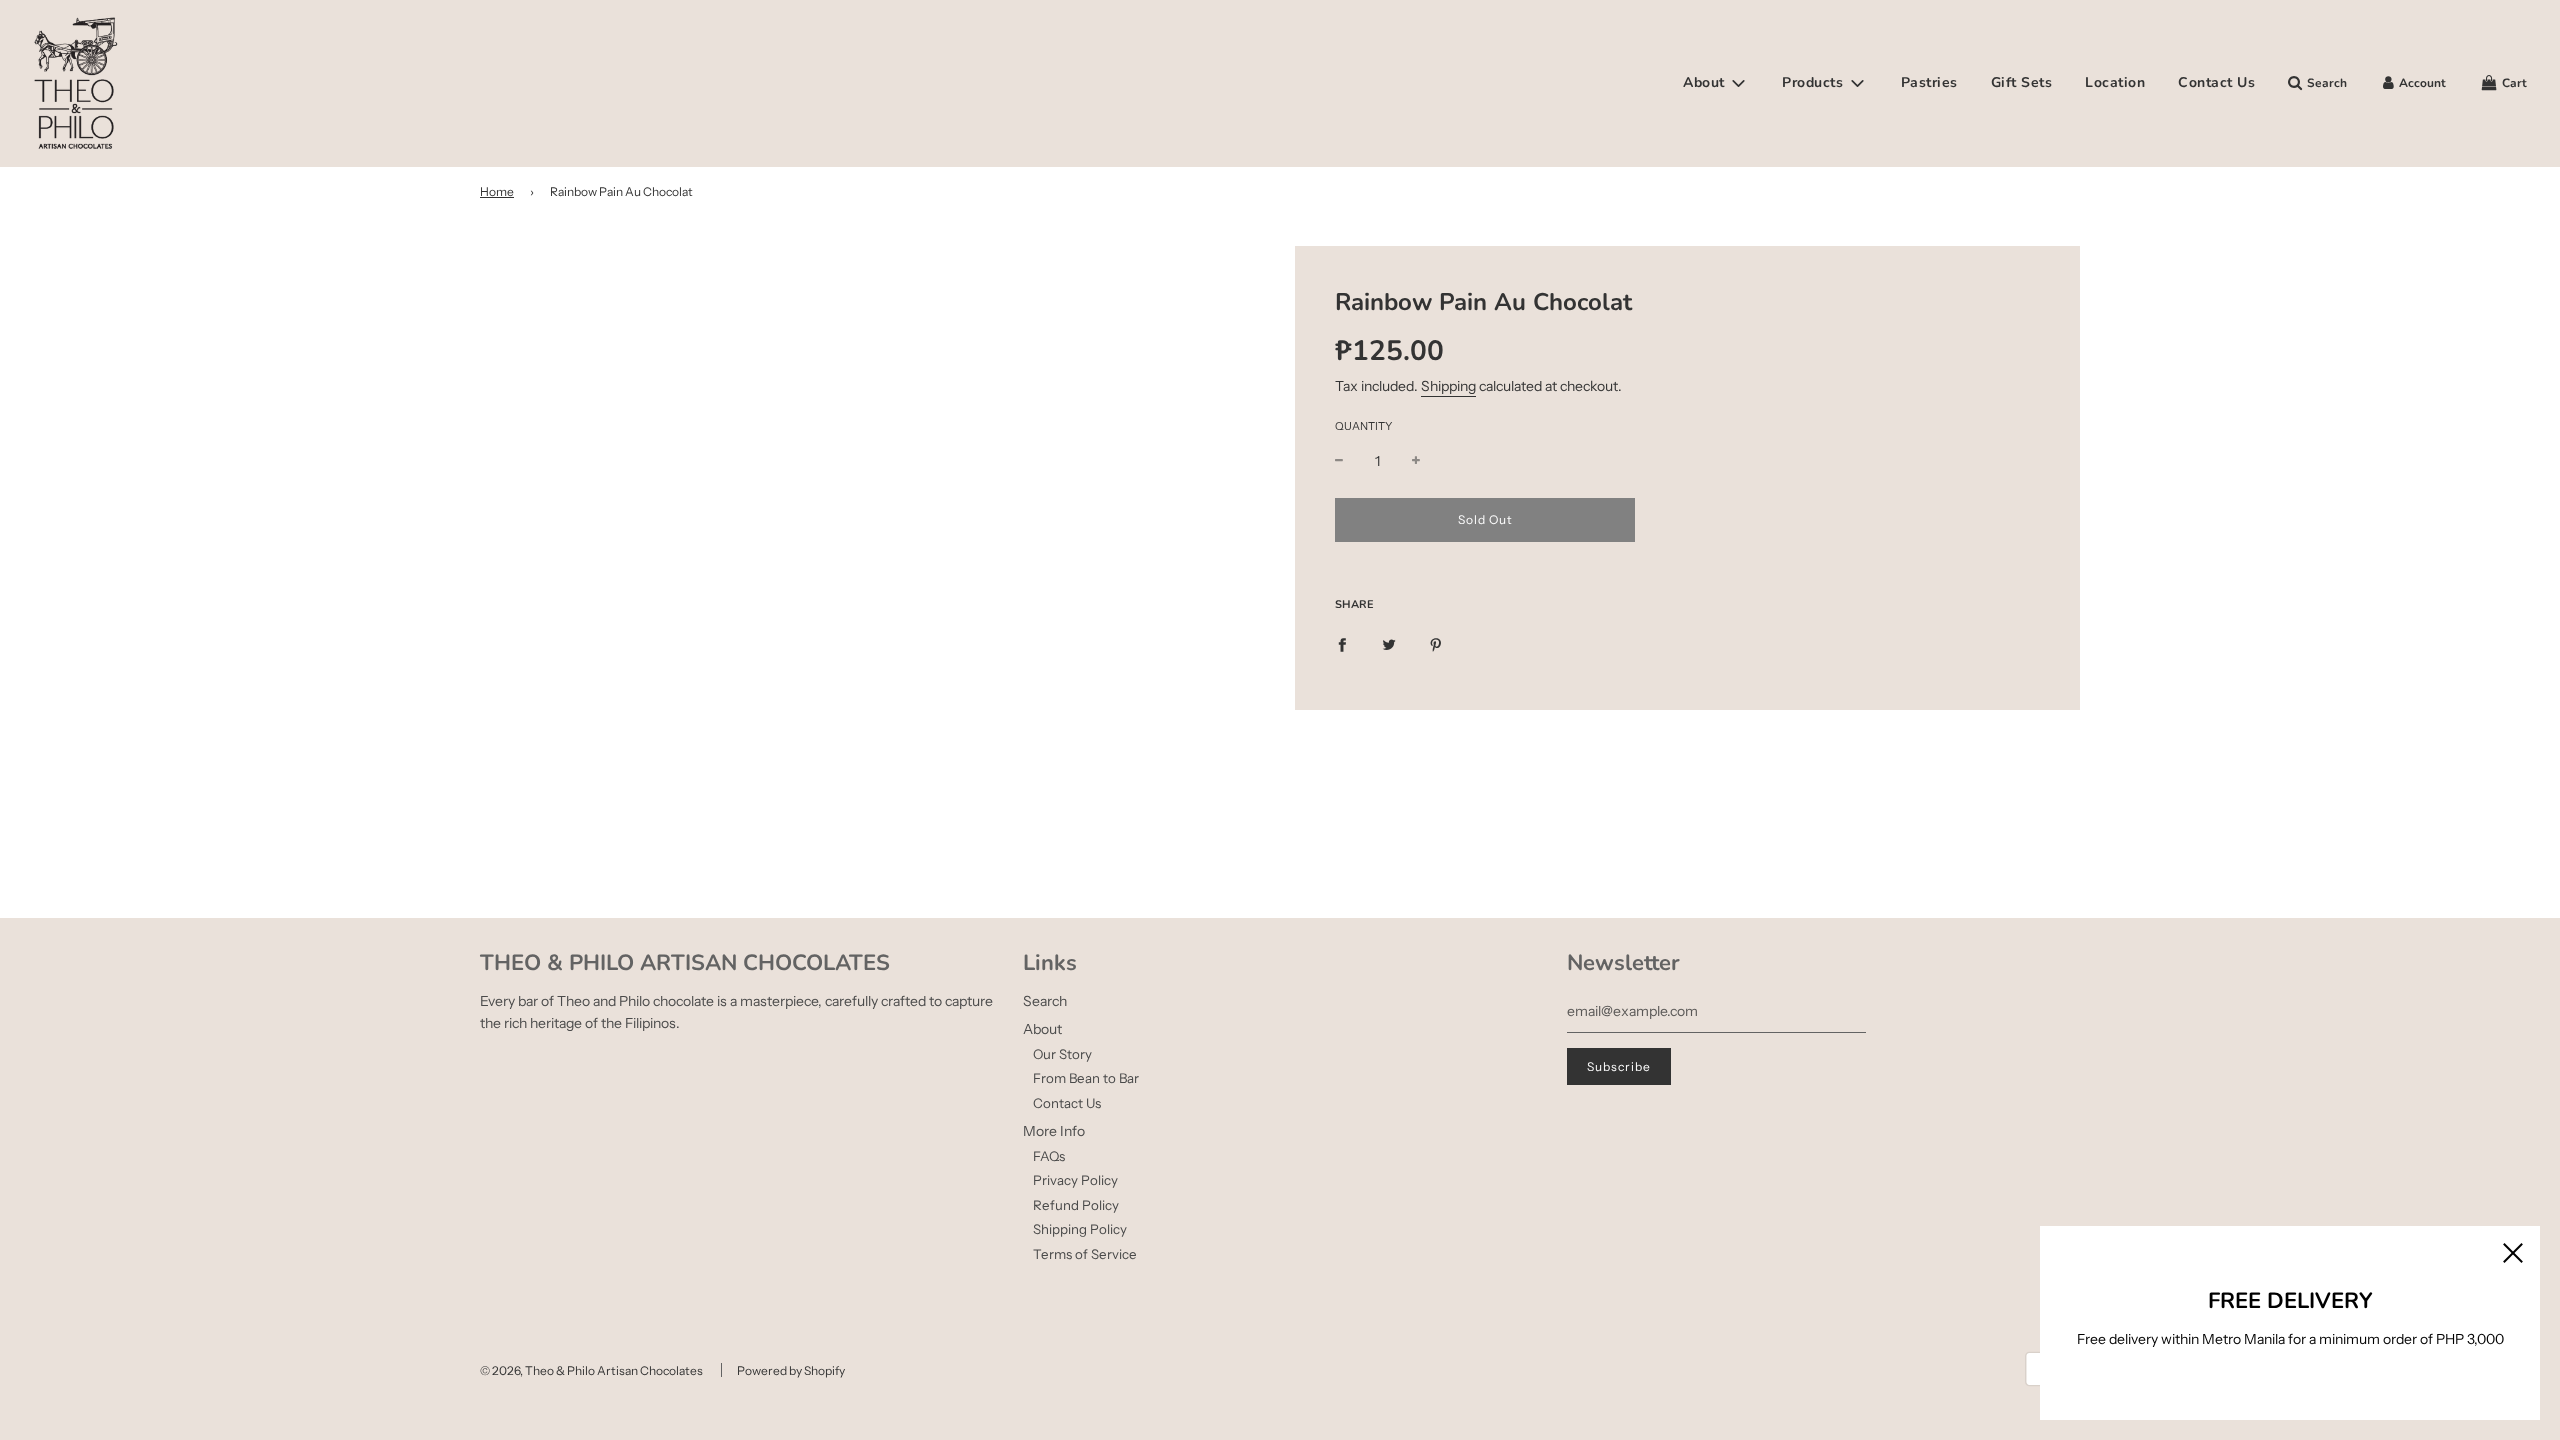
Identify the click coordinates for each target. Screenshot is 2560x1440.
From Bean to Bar (1086, 1078)
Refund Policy (1076, 1205)
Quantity (1363, 426)
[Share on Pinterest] (1436, 643)
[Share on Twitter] (1389, 643)
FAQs (1049, 1156)
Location (2115, 82)
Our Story (1062, 1054)
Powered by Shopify (791, 1370)
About (1042, 1029)
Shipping (1448, 386)
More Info (1054, 1131)
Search (1045, 1001)
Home (497, 191)
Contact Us (2216, 82)
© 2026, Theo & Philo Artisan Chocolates (591, 1370)
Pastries (1929, 82)
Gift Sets (2022, 82)
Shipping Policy (1080, 1229)
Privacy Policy (1075, 1180)
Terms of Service (1085, 1254)
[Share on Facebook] (1342, 643)
